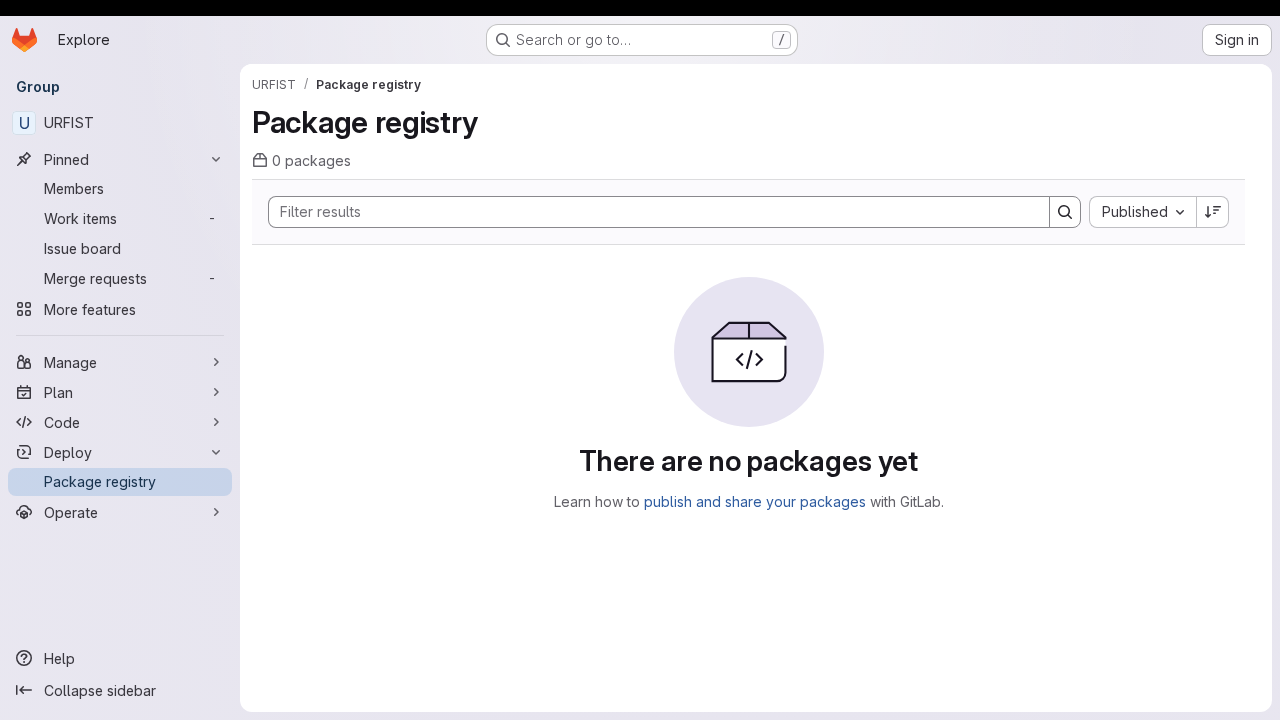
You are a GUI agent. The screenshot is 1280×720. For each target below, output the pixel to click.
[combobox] (1142, 212)
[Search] (1065, 212)
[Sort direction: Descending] (1213, 212)
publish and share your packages (755, 501)
